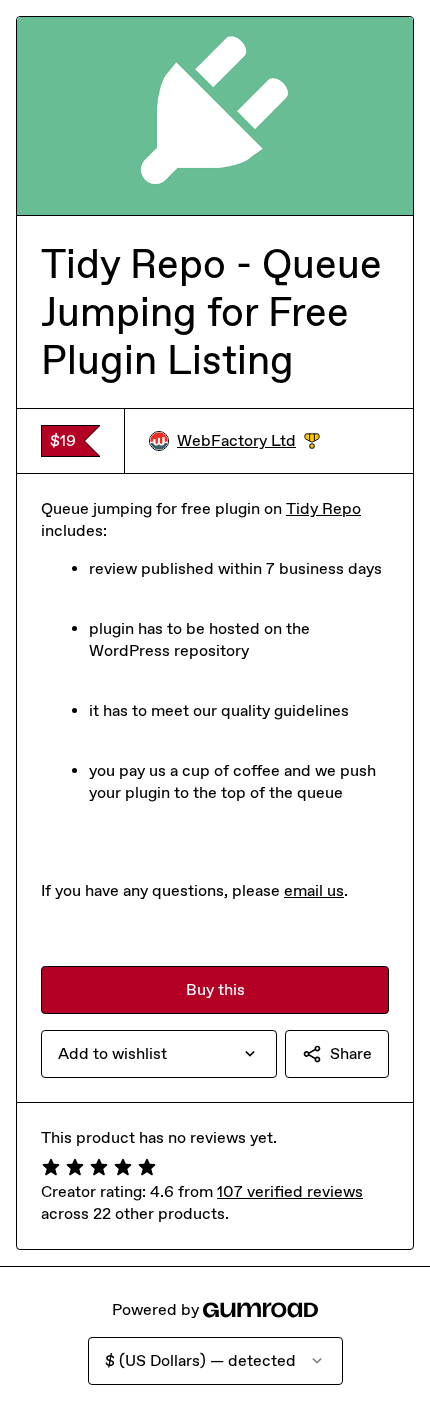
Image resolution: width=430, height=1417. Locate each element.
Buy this (215, 989)
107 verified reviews (290, 1191)
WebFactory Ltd (248, 441)
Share (351, 1053)
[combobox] (159, 1054)
